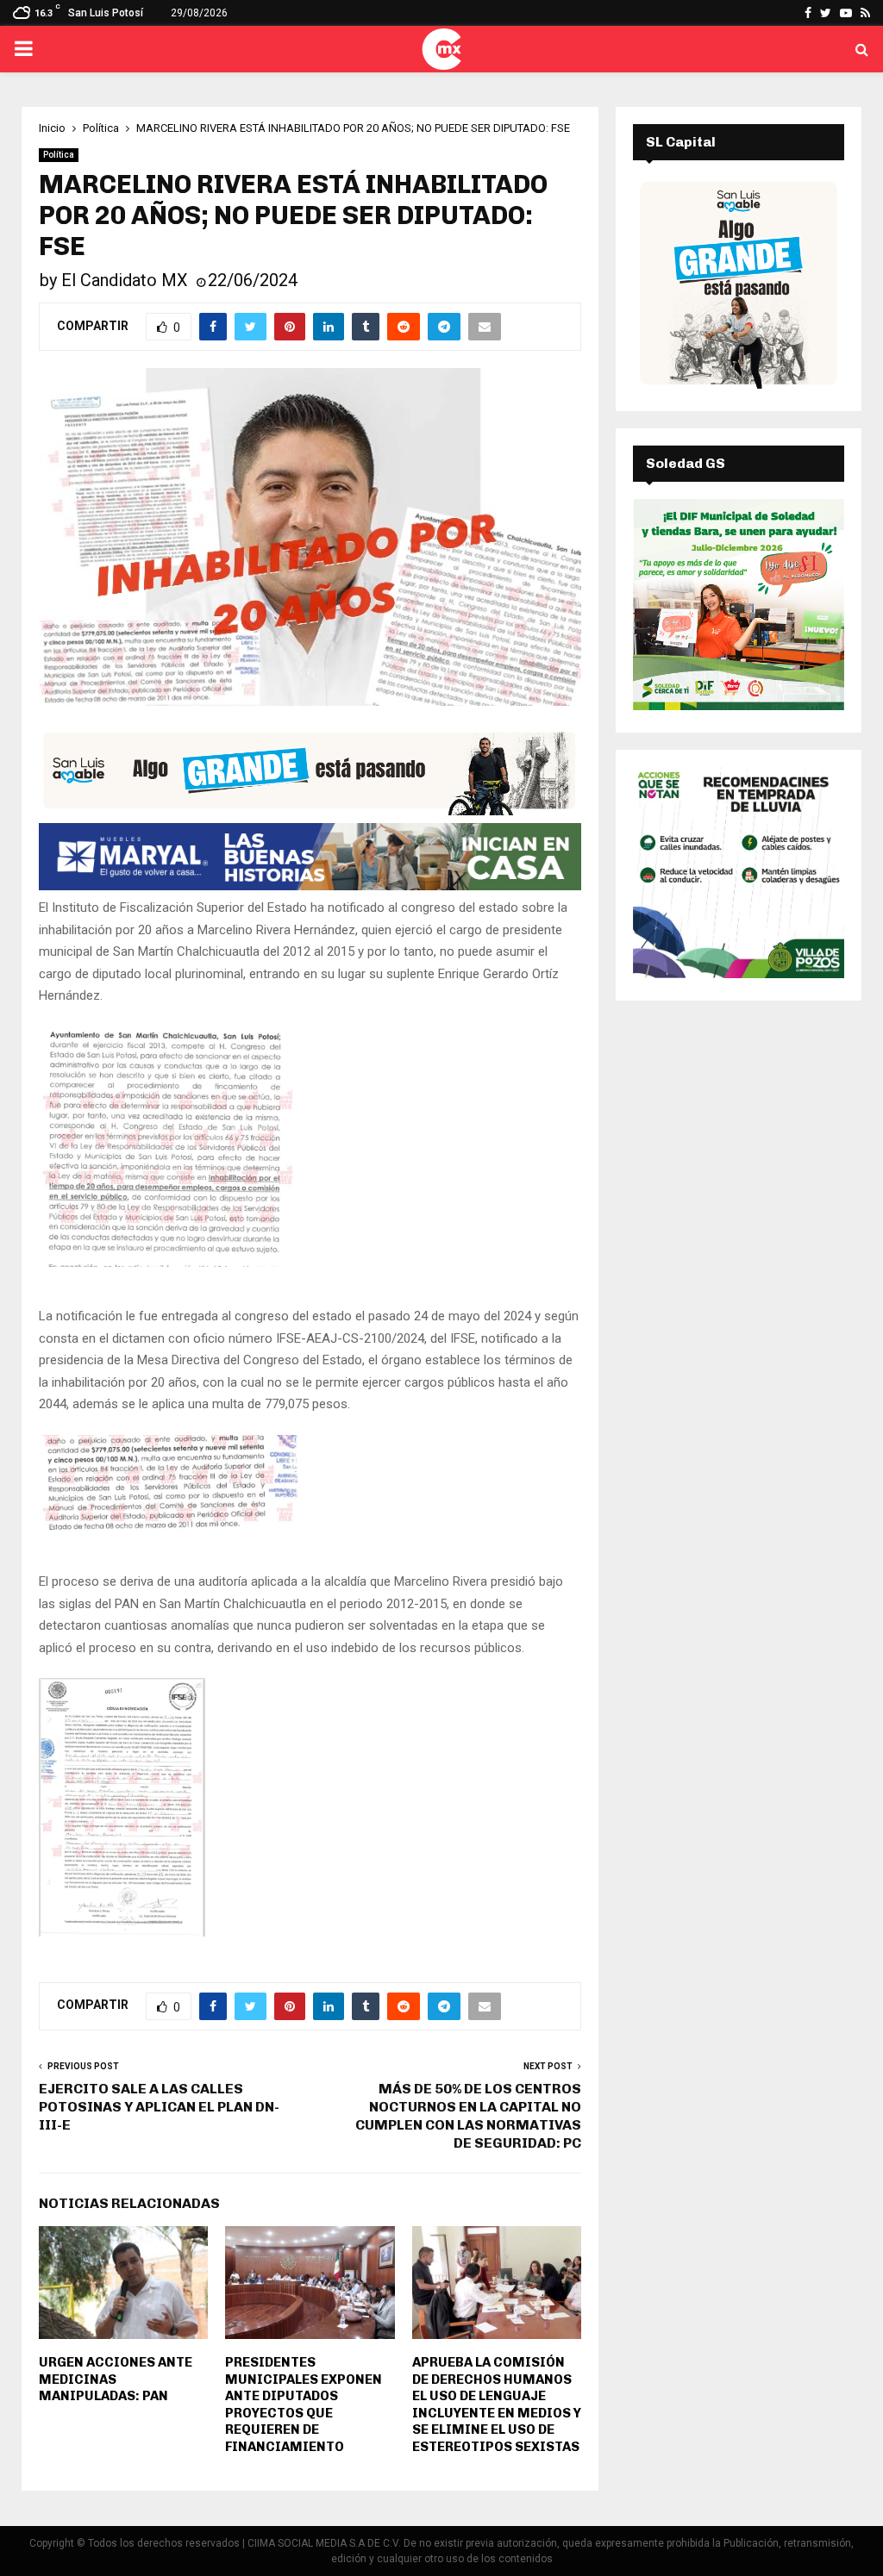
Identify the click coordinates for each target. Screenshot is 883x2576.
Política (59, 155)
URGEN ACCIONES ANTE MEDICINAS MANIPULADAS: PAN (116, 2379)
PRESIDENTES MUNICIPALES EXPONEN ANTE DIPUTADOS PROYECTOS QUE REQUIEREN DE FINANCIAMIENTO (304, 2404)
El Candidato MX (125, 280)
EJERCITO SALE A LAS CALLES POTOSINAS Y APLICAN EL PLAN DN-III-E (159, 2107)
